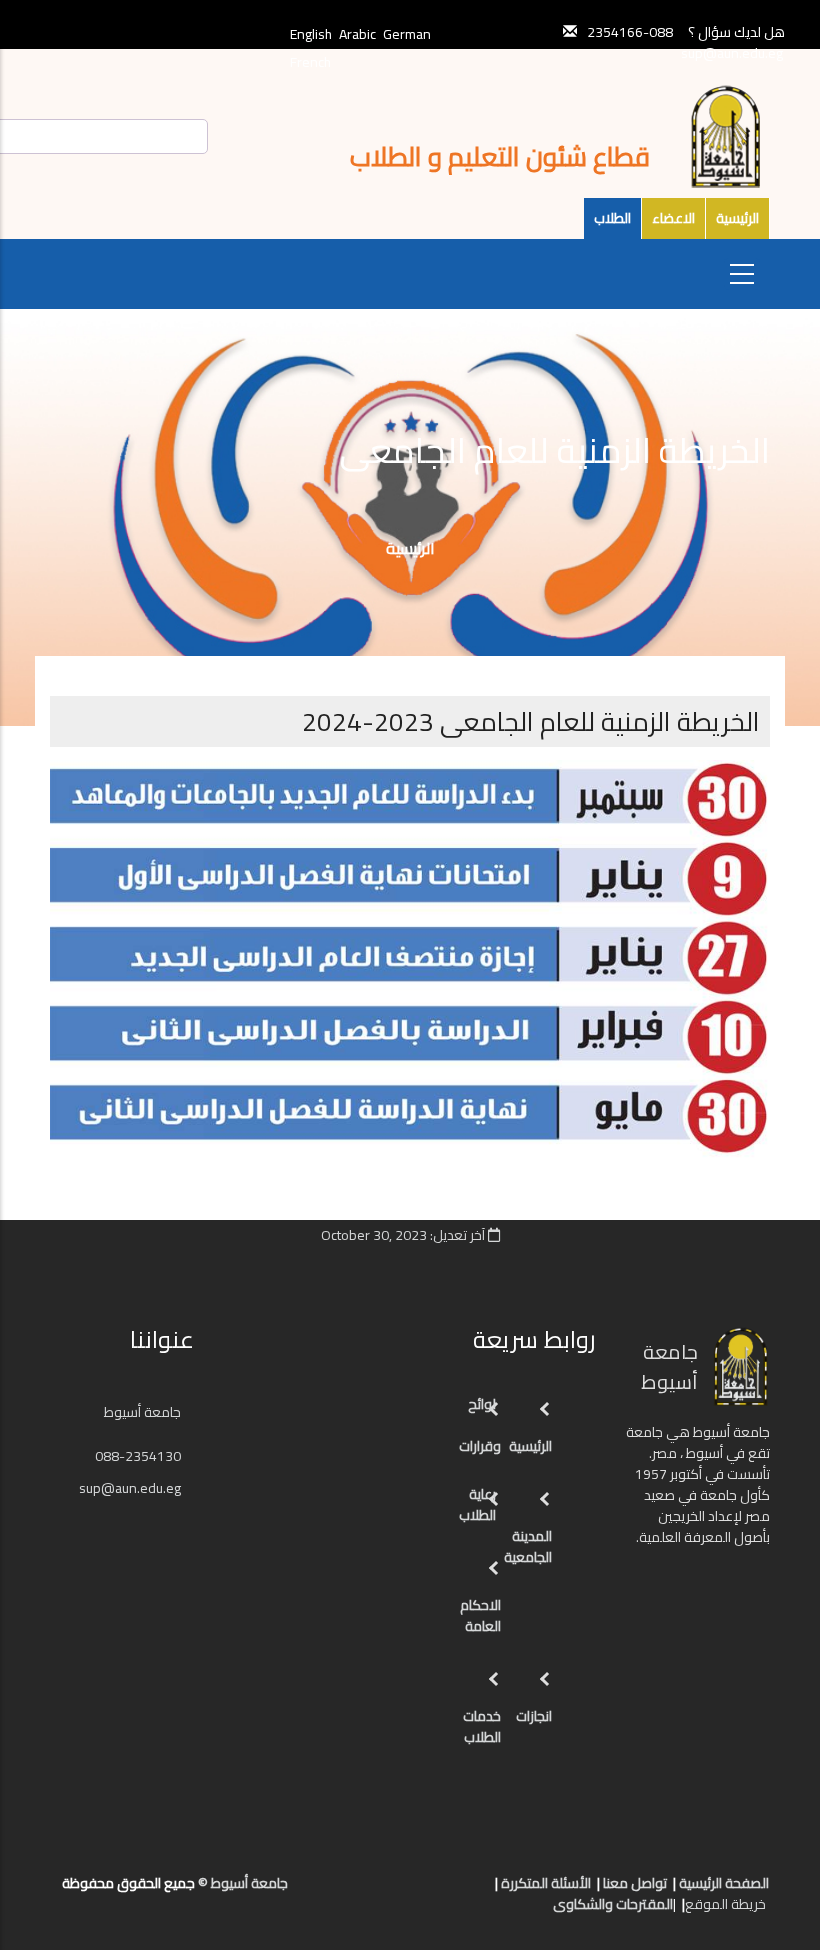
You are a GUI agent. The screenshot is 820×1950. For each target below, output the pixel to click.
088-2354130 (138, 1456)
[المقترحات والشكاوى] (396, 1891)
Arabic (357, 34)
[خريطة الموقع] (376, 1891)
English (311, 34)
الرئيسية (737, 218)
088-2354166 (630, 32)
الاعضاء (673, 218)
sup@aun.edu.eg (732, 53)
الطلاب (612, 218)
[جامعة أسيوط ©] (479, 1891)
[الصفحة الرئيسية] (456, 1891)
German (407, 34)
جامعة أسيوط (144, 1412)
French (310, 62)
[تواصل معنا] (436, 1891)
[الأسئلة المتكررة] (416, 1891)
